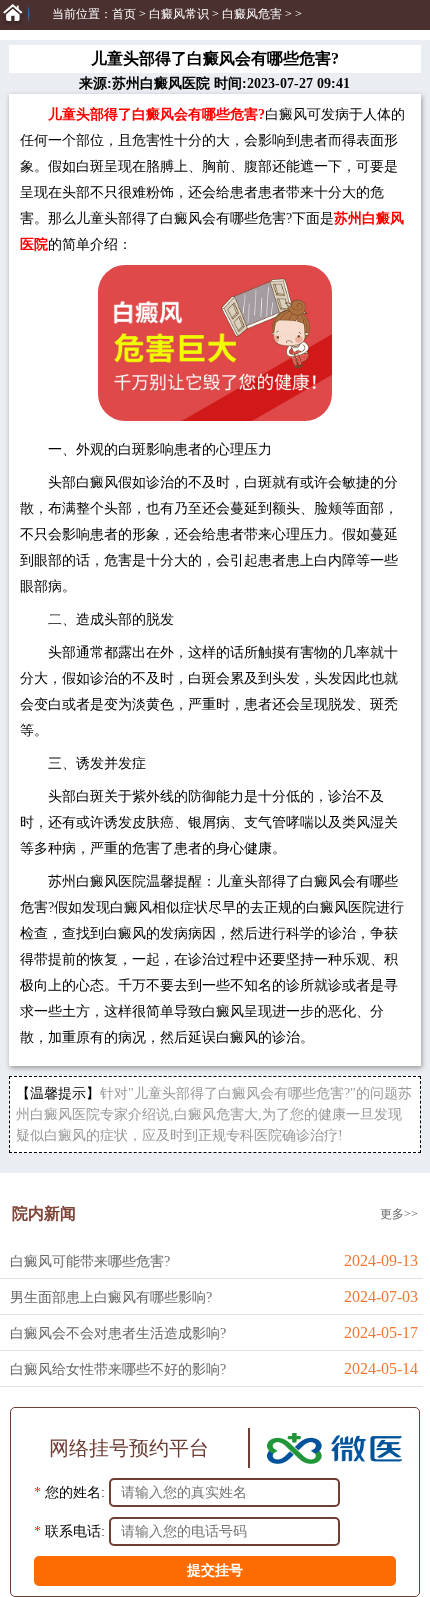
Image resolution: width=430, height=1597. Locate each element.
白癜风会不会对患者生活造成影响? (118, 1333)
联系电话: (75, 1531)
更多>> (399, 1214)
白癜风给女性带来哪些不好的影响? (118, 1369)
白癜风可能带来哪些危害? (90, 1261)
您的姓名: (75, 1492)
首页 (124, 14)
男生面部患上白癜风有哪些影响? (111, 1297)
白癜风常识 (179, 14)
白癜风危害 (252, 14)
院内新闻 (44, 1213)
